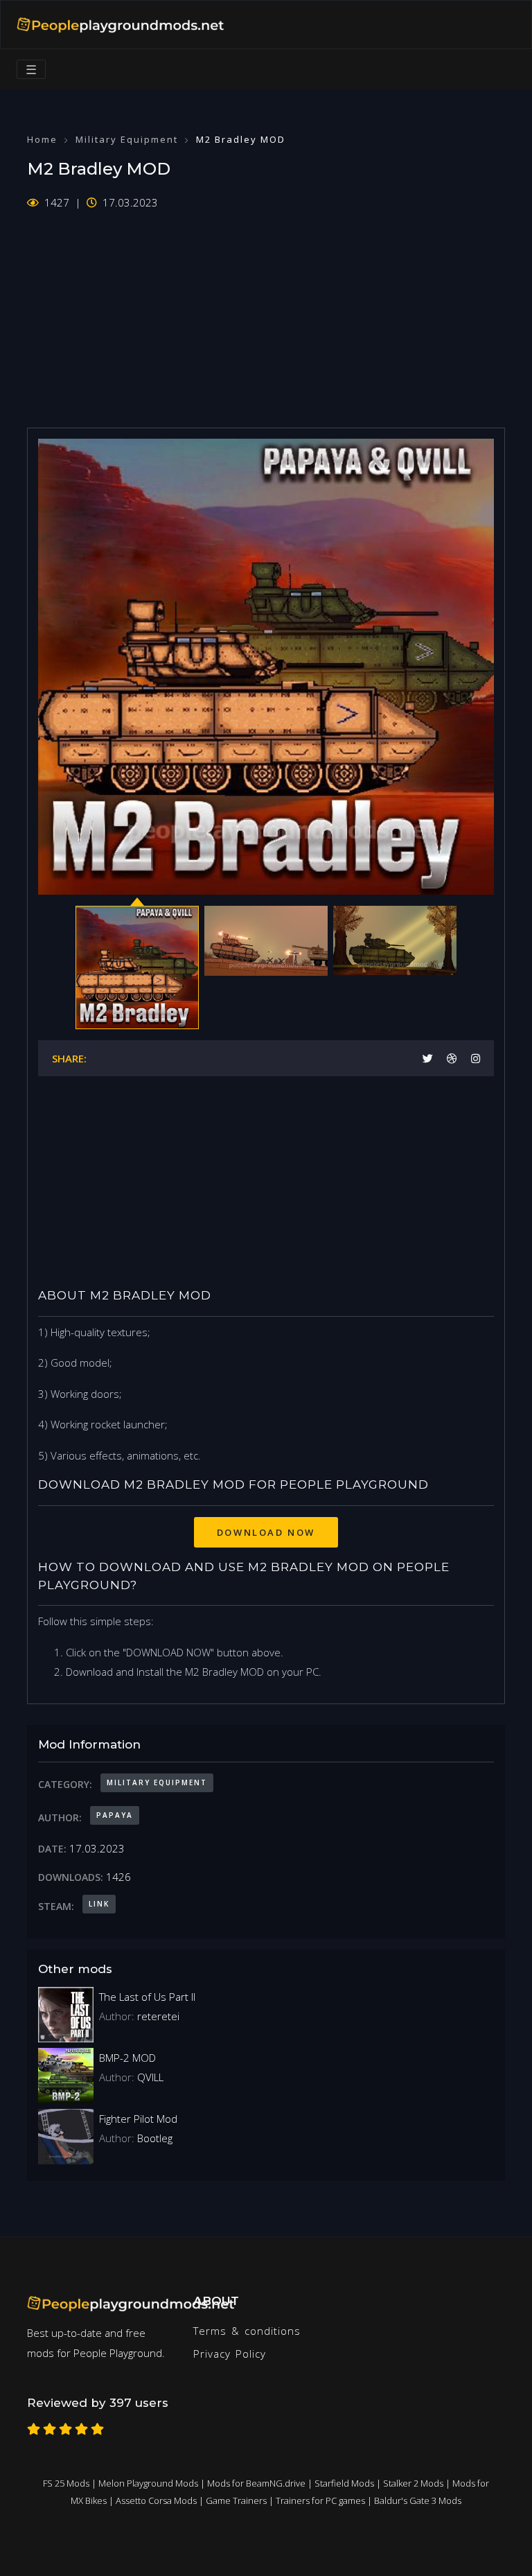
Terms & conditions (247, 2331)
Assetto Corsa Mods (156, 2500)
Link (99, 1904)
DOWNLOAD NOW (266, 1532)
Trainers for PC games (320, 2500)
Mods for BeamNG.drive (256, 2483)
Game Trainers (236, 2500)
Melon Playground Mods (148, 2483)
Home (42, 139)
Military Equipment (127, 139)
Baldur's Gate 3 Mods (418, 2500)
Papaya (115, 1815)
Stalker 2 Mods (413, 2483)
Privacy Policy (230, 2354)
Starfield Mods (344, 2483)
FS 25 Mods (66, 2483)
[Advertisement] (266, 310)
